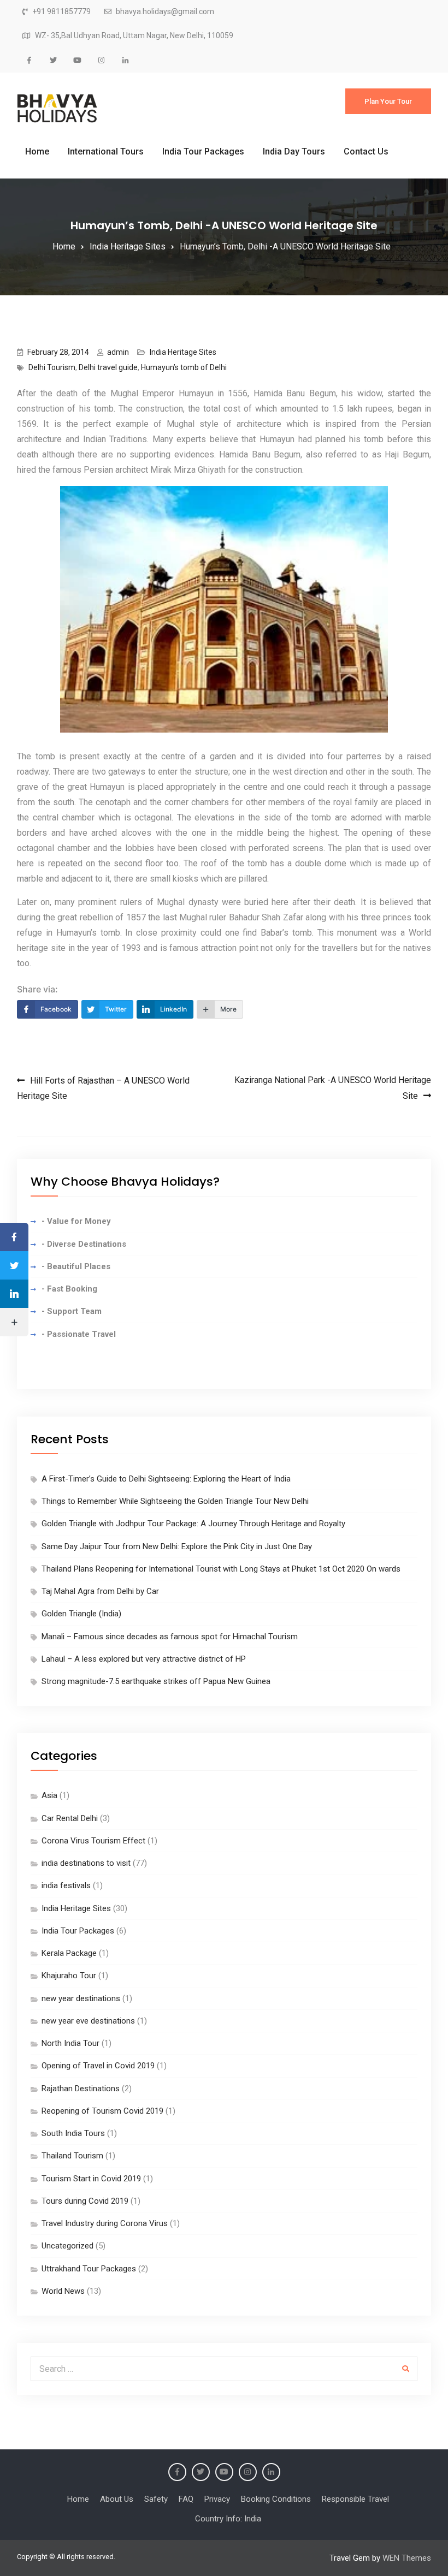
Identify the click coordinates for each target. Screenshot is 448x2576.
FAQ (186, 2499)
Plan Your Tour (388, 101)
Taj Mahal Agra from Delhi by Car (100, 1591)
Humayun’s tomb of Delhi (184, 367)
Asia (49, 1795)
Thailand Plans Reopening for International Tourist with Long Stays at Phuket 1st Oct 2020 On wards (221, 1569)
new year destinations (81, 1998)
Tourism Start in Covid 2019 (91, 2179)
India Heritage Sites (183, 352)
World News (63, 2291)
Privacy (217, 2499)
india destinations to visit (86, 1863)
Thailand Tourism (72, 2156)
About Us (117, 2499)
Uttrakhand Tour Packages (89, 2269)
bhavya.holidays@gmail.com (165, 12)
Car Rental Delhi (70, 1818)
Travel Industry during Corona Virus (105, 2223)
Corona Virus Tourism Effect (93, 1841)
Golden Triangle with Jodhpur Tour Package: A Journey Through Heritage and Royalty (193, 1524)
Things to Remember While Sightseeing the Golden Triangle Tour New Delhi (175, 1501)
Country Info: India (228, 2519)
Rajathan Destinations (81, 2089)
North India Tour (70, 2043)
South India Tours (73, 2133)
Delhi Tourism (52, 367)
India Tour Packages (203, 151)
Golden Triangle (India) (81, 1614)
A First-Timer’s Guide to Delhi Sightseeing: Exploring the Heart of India (166, 1479)
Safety (156, 2499)
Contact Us (366, 151)
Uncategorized (67, 2246)
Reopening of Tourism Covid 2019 (102, 2111)
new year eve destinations (88, 2021)
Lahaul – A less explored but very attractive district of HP (144, 1659)
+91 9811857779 (61, 12)
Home (37, 151)
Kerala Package (69, 1953)
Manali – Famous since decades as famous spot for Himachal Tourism (170, 1637)
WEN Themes (407, 2558)
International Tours (106, 151)
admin (118, 352)
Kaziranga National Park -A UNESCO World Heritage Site (333, 1088)
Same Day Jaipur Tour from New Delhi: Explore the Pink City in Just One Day (177, 1546)
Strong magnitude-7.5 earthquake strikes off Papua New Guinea (156, 1681)
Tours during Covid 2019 (85, 2201)
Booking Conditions (276, 2499)
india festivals (66, 1885)
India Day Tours (294, 151)
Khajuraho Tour (69, 1976)
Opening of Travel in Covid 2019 (98, 2066)
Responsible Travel (355, 2499)
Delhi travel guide (108, 367)
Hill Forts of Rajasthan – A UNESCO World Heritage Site (103, 1088)
